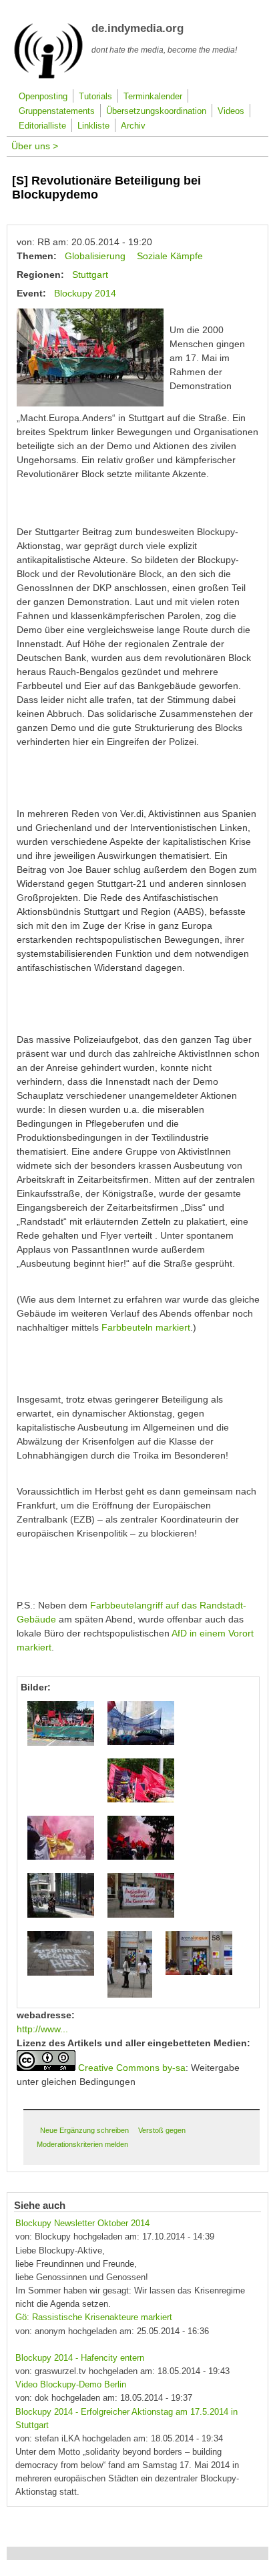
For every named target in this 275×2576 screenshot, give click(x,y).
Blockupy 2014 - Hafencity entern (80, 2358)
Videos (231, 111)
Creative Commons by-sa (132, 2068)
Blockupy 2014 (85, 293)
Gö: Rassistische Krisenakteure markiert (94, 2317)
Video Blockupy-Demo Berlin (71, 2385)
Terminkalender (153, 97)
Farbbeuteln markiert (146, 1327)
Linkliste (93, 126)
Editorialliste (42, 126)
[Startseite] (48, 76)
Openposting (43, 97)
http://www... (42, 2029)
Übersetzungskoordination (156, 111)
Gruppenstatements (57, 111)
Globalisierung (95, 256)
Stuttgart (90, 275)
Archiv (133, 126)
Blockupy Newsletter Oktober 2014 (82, 2224)
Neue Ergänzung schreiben (84, 2130)
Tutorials (95, 97)
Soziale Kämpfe (170, 256)
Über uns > (35, 146)
